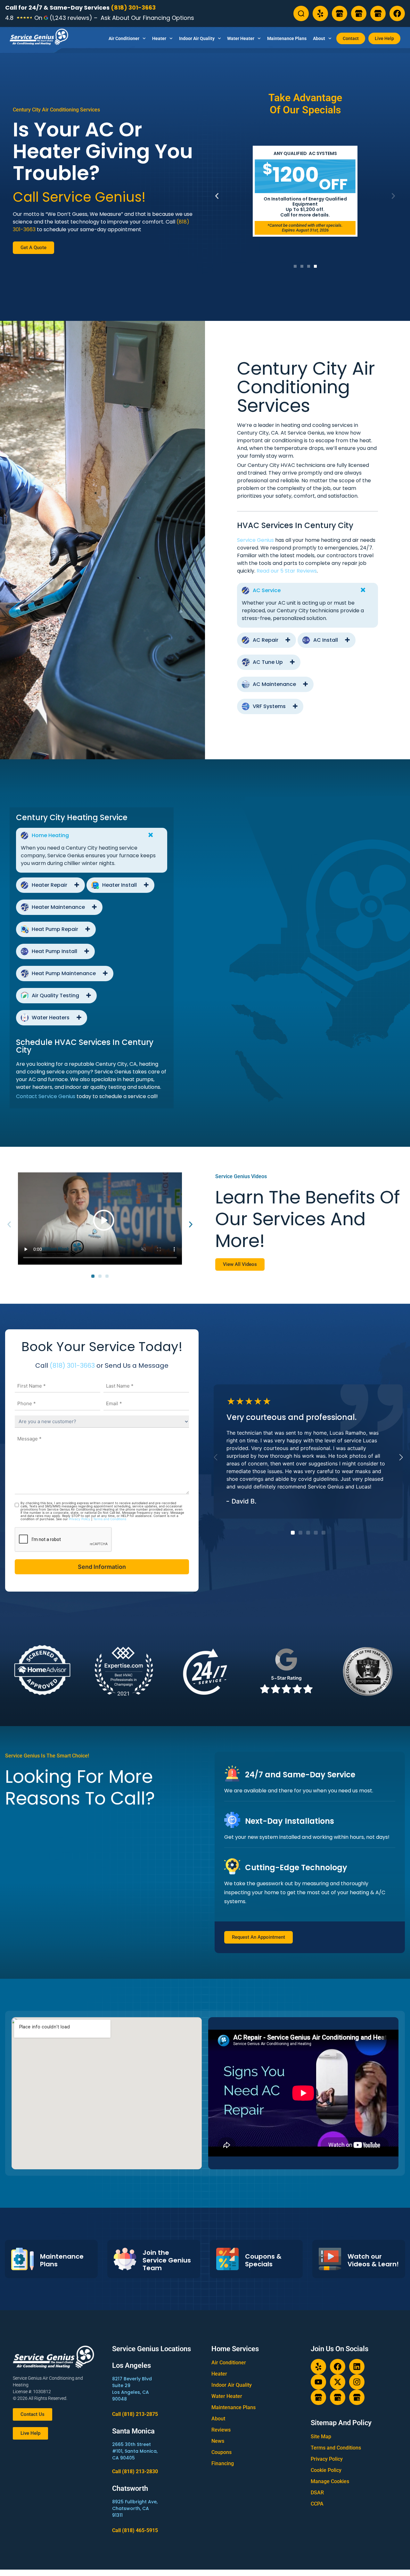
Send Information (102, 1567)
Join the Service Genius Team (167, 2260)
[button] (217, 196)
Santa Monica (133, 2431)
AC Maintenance (274, 684)
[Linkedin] (357, 2367)
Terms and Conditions (110, 1519)
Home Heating (50, 835)
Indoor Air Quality (197, 38)
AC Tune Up (268, 662)
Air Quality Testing (55, 995)
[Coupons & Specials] (227, 2259)
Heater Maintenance (58, 907)
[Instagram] (357, 2382)
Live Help (384, 38)
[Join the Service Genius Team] (125, 2259)
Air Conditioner (124, 38)
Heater (159, 38)
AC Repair (266, 640)
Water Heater (241, 38)
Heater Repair (49, 885)
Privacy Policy (80, 1519)
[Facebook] (397, 13)
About (319, 38)
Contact (351, 38)
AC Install (326, 640)
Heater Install (119, 885)
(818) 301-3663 (133, 8)
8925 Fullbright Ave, (135, 2502)
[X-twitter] (338, 2382)
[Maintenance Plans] (22, 2259)
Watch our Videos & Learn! (373, 2260)
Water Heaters (51, 1018)
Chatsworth (130, 2488)
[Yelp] (320, 13)
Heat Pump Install (54, 951)
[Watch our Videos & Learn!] (330, 2259)
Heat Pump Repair (55, 929)
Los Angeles (131, 2365)
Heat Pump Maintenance (64, 973)
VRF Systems (269, 706)
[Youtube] (318, 2382)
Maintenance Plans (287, 38)
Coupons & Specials (263, 2260)
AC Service (267, 590)
